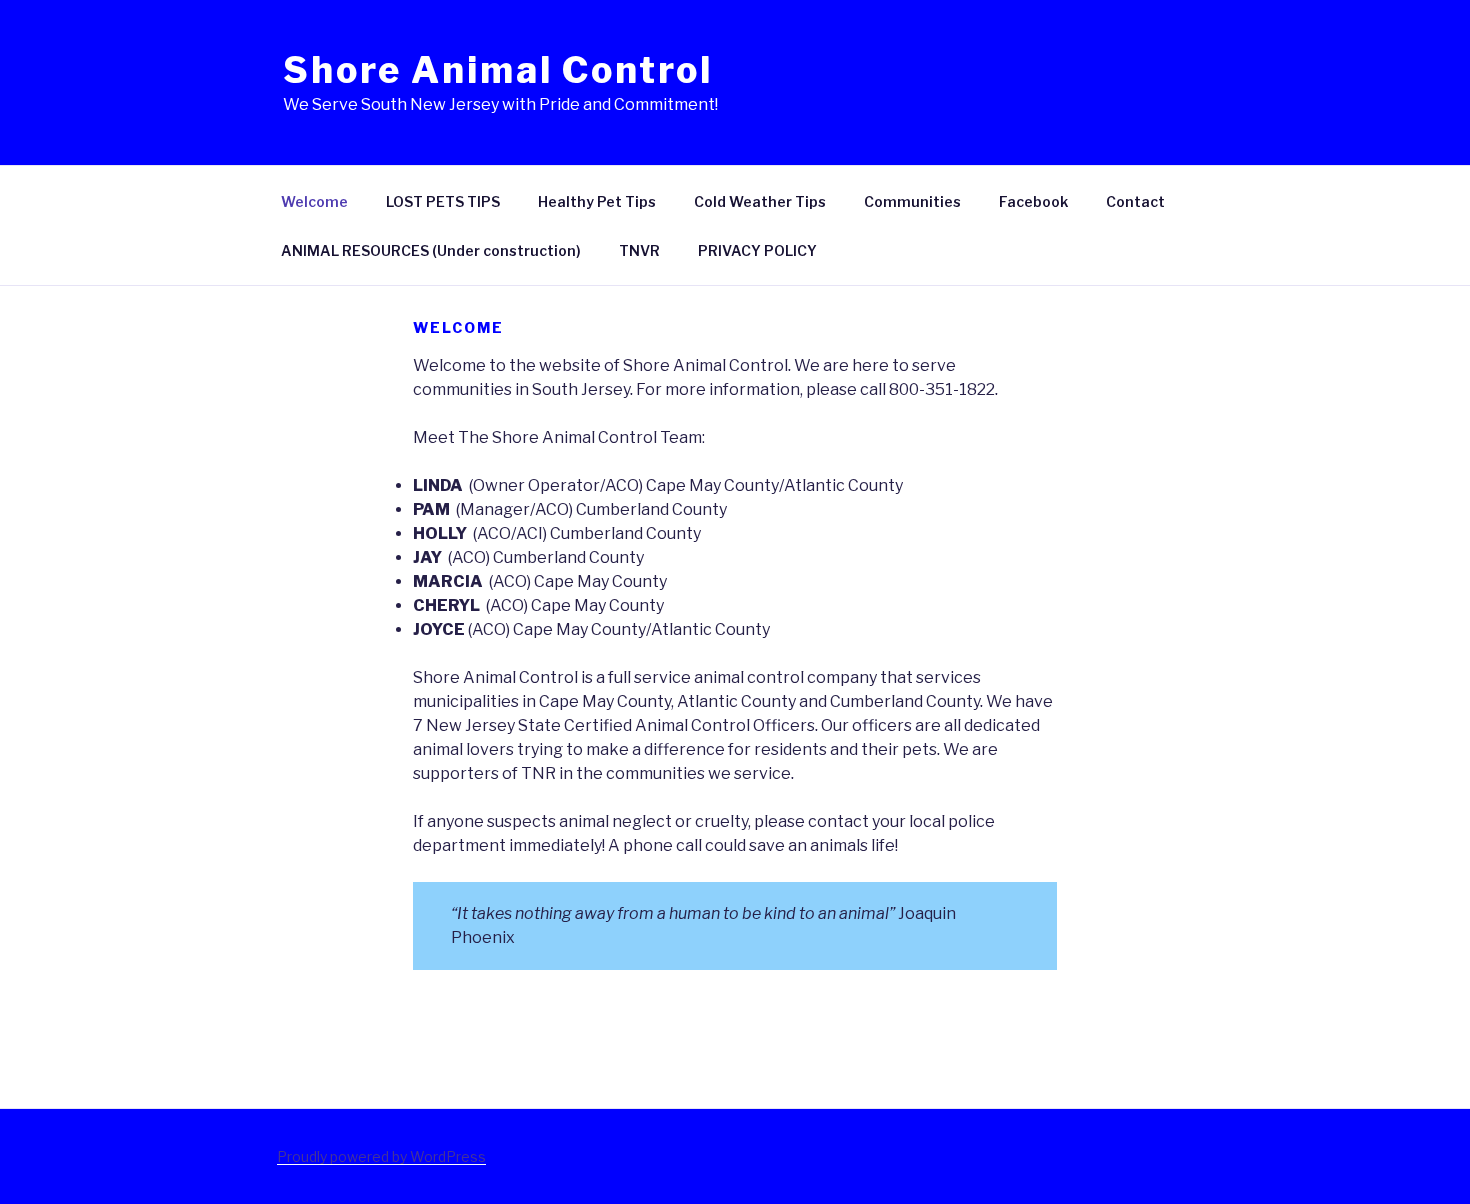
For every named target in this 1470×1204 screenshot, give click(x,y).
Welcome (314, 201)
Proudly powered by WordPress (381, 1156)
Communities (912, 201)
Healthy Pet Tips (597, 201)
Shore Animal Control (498, 70)
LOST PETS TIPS (443, 201)
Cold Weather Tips (760, 201)
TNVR (639, 250)
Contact (1135, 201)
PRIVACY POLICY (757, 250)
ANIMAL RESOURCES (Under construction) (431, 250)
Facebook (1033, 201)
